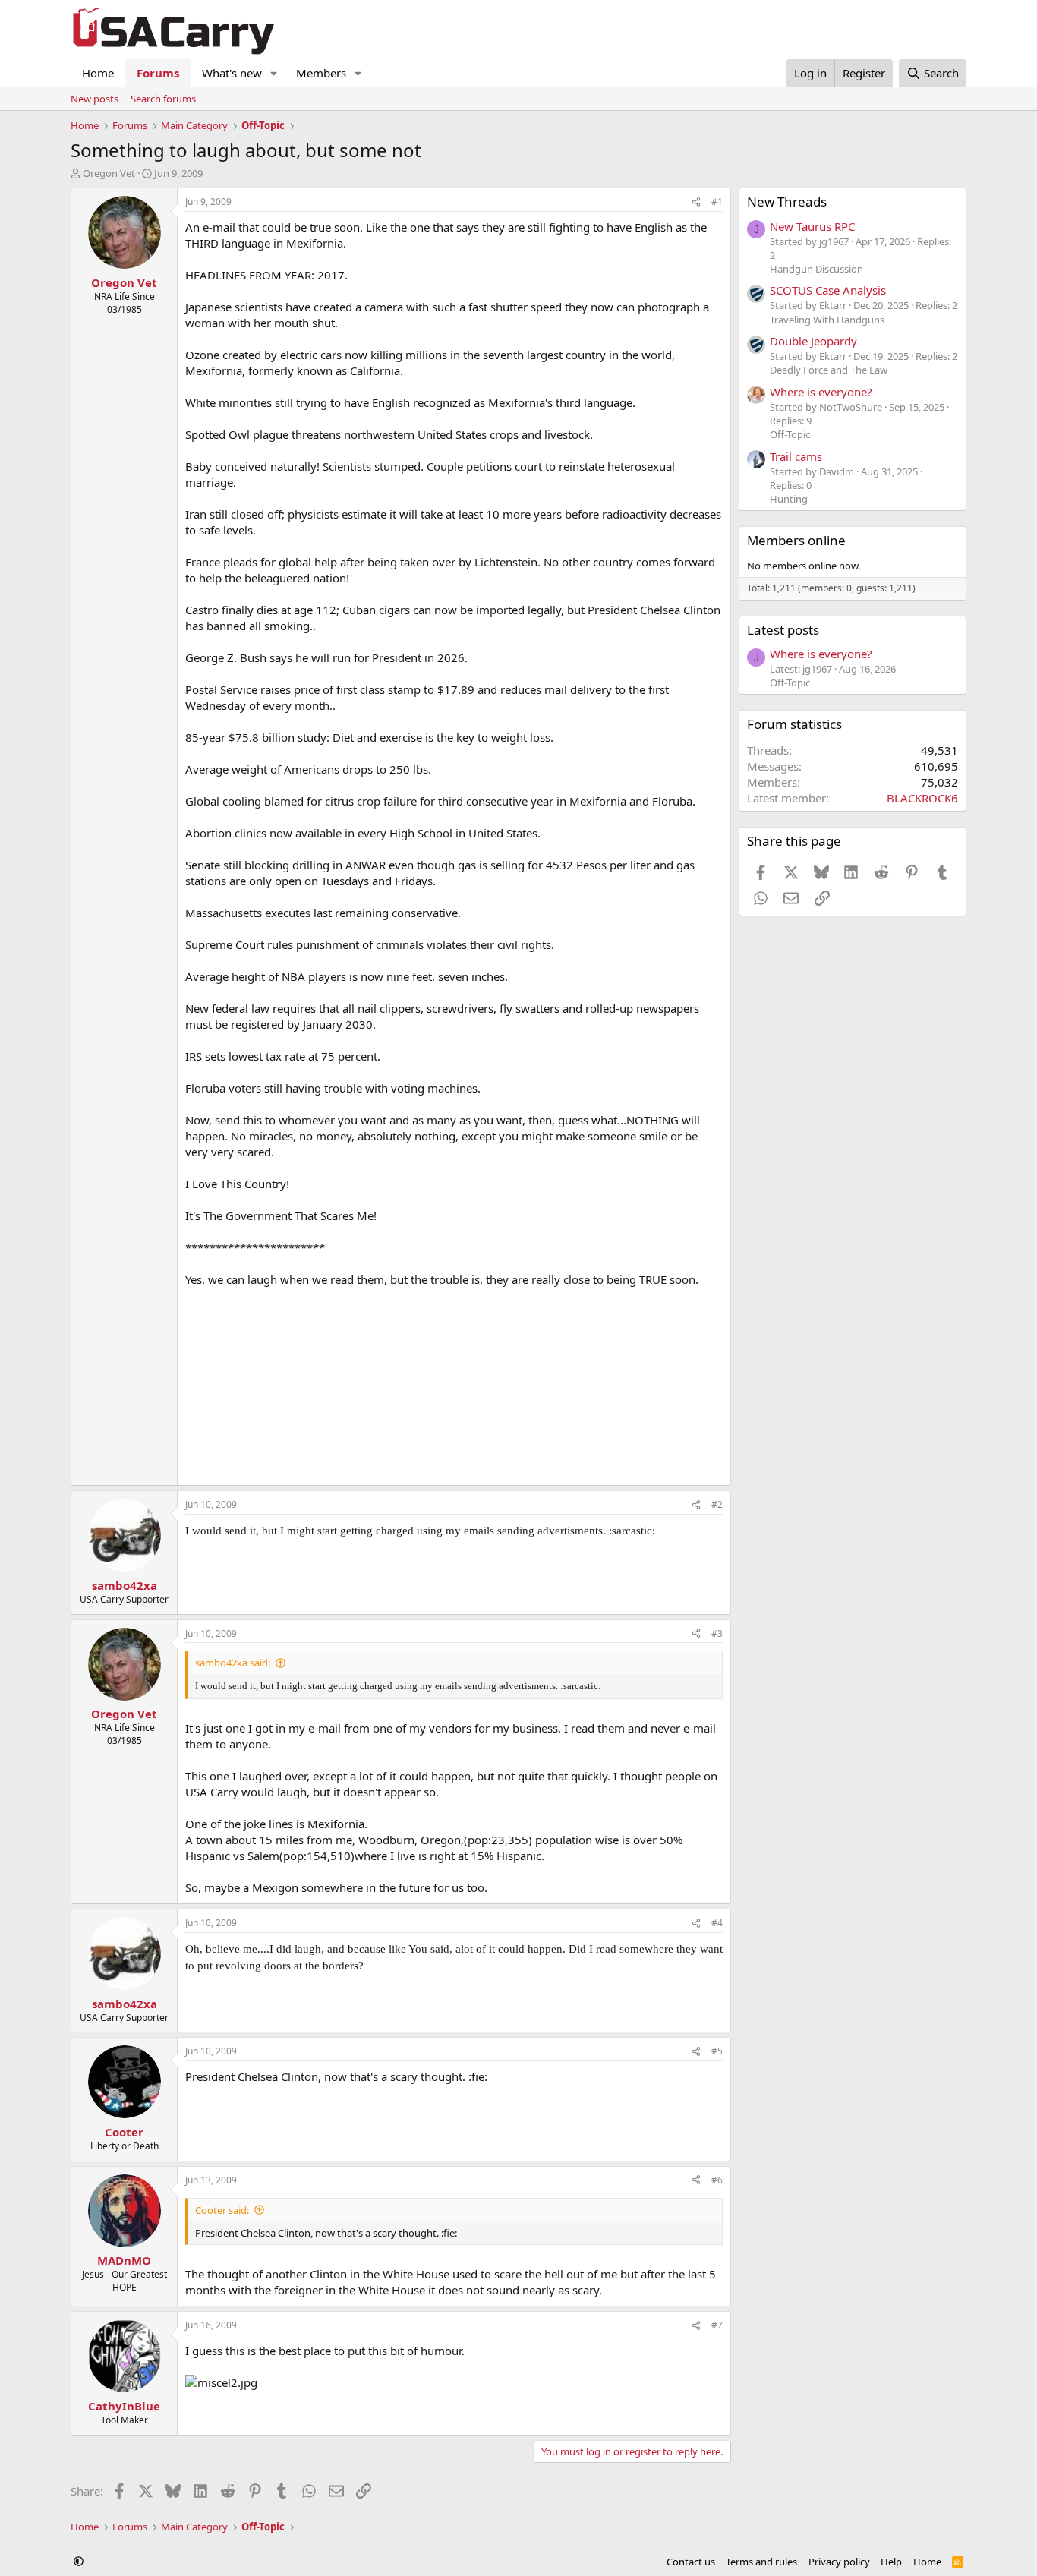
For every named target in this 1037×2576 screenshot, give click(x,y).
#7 (717, 2325)
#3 (717, 1633)
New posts (95, 99)
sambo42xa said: (233, 1663)
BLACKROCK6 (922, 798)
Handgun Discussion (816, 269)
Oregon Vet (109, 173)
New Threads (787, 202)
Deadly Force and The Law (829, 370)
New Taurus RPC (812, 226)
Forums (158, 73)
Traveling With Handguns (827, 320)
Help (891, 2562)
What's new (232, 73)
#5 (717, 2051)
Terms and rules (761, 2562)
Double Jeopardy (813, 341)
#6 (717, 2180)
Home (98, 73)
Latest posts (783, 630)
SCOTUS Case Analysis (828, 290)
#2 (717, 1504)
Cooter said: (222, 2210)
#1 (717, 202)
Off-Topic (790, 434)
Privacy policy (839, 2562)
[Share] (696, 202)
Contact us (691, 2562)
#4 (717, 1923)
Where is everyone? (821, 392)
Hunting (789, 499)
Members (321, 73)
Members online (796, 540)
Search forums (163, 99)
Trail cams (796, 456)
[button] (274, 73)
